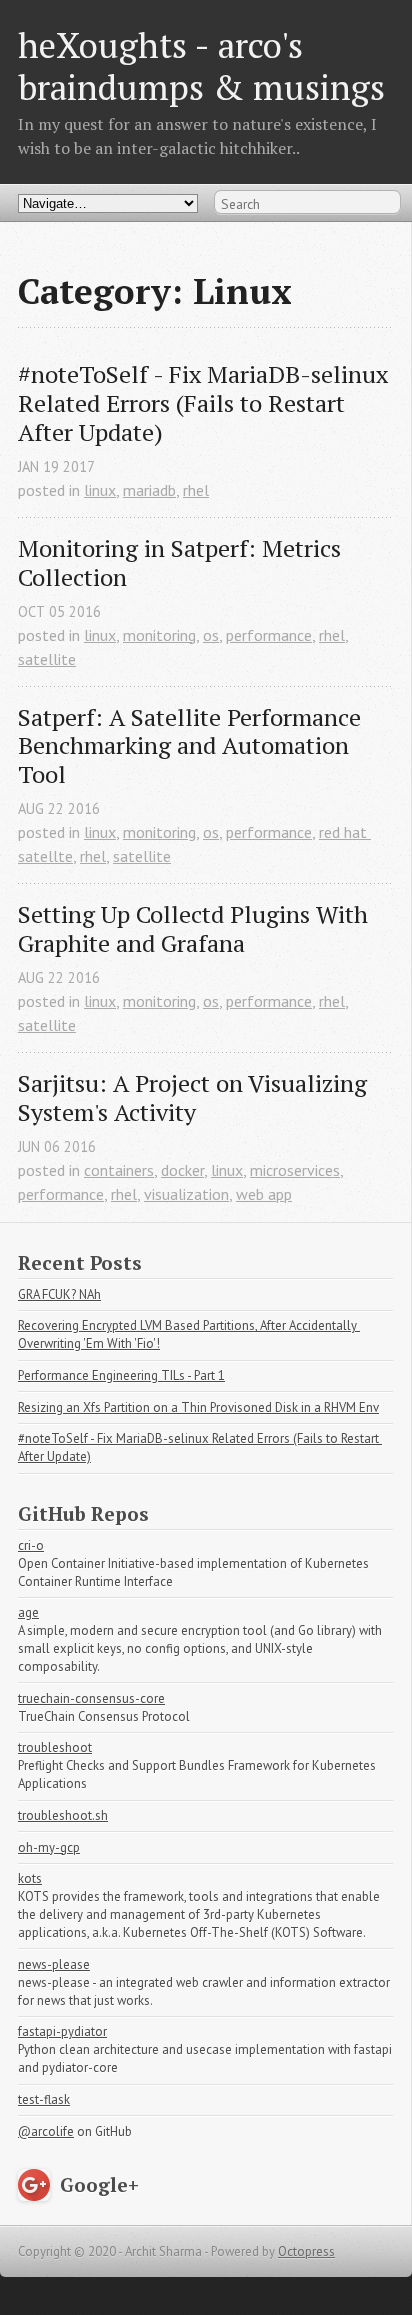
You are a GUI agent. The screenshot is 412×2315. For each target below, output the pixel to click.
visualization (186, 1194)
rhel (196, 490)
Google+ (99, 2184)
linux (100, 490)
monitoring (159, 635)
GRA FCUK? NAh (59, 1294)
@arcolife (46, 2131)
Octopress (306, 2251)
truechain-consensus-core (91, 1698)
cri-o (31, 1545)
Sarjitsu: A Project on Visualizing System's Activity (195, 1098)
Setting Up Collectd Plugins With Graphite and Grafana (196, 929)
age (28, 1612)
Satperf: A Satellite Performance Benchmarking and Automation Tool (192, 746)
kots (30, 1878)
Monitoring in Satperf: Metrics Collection (182, 563)
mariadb (149, 490)
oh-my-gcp (49, 1847)
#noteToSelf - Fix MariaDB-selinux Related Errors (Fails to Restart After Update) (205, 403)
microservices (295, 1170)
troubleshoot (55, 1747)
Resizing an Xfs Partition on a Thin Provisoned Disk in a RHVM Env (198, 1407)
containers (119, 1170)
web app (264, 1194)
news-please (54, 1964)
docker (182, 1170)
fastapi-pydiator (62, 2031)
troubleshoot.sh (63, 1815)
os (211, 635)
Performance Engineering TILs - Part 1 (121, 1375)
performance (269, 635)
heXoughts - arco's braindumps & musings (201, 65)
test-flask (44, 2099)
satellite (47, 659)
